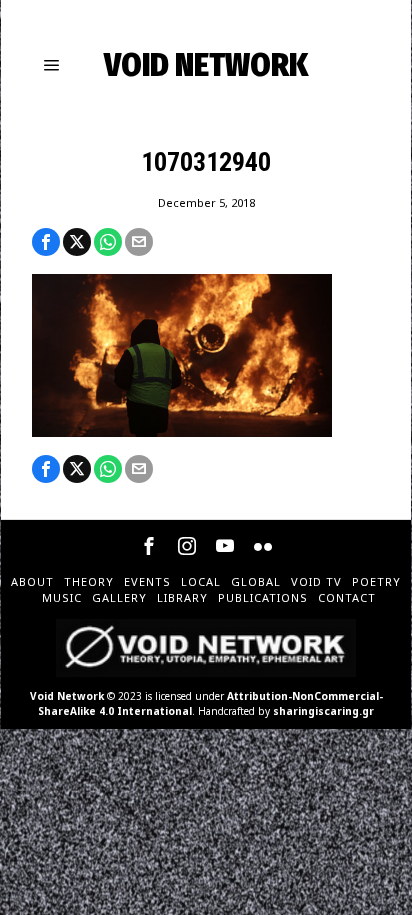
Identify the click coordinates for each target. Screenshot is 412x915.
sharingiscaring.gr (323, 711)
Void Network (67, 696)
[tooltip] (46, 242)
